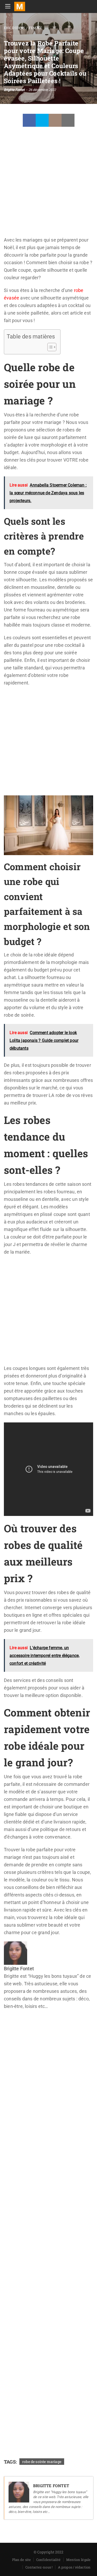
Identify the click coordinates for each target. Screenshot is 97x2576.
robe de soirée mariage (42, 2462)
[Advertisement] (48, 185)
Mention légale (78, 2560)
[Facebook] (29, 120)
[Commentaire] (55, 120)
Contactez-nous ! (39, 2567)
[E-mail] (8, 2021)
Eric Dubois (14, 28)
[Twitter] (42, 120)
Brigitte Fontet (14, 90)
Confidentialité (48, 2560)
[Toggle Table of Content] (49, 347)
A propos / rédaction (74, 2567)
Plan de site (21, 2560)
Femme (35, 28)
